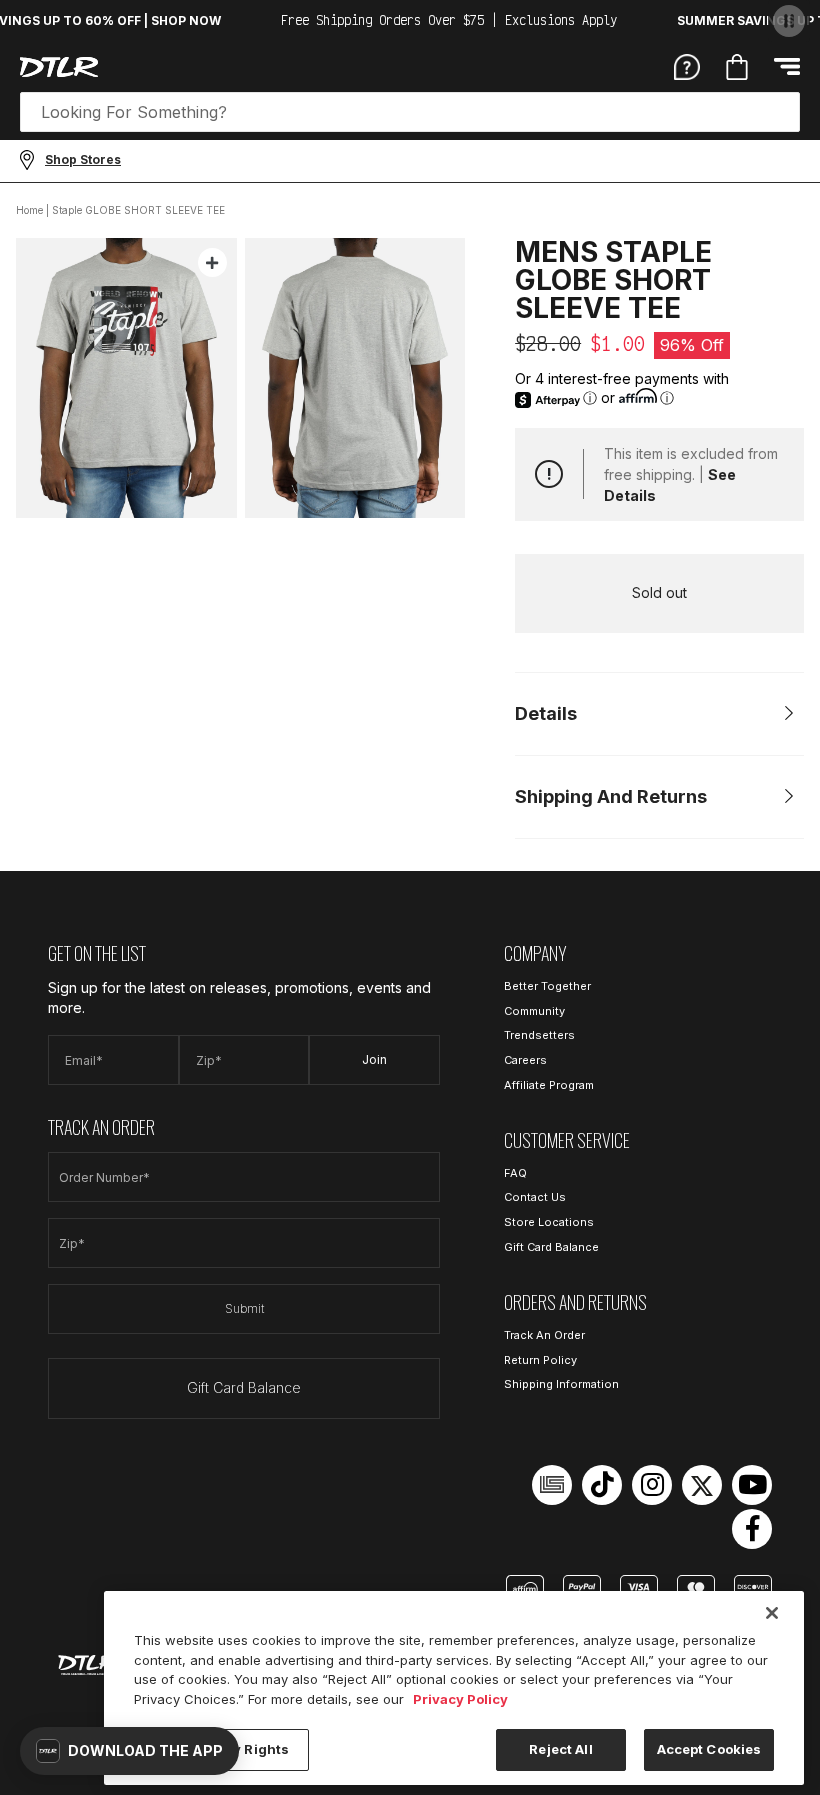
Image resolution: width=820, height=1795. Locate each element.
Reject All (560, 1749)
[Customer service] (687, 66)
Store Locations (549, 1222)
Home (29, 210)
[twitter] (702, 1485)
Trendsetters (539, 1035)
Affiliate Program (549, 1085)
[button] (129, 1751)
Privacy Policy (460, 1699)
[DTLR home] (59, 67)
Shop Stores (83, 159)
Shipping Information (561, 1384)
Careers (525, 1060)
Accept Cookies (709, 1749)
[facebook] (752, 1529)
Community (534, 1011)
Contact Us (535, 1197)
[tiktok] (602, 1485)
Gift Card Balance (244, 1387)
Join (374, 1059)
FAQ (515, 1173)
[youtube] (752, 1485)
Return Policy (540, 1360)
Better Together (547, 986)
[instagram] (652, 1485)
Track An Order (544, 1335)
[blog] (552, 1485)
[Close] (772, 1613)
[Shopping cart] (737, 67)
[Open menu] (787, 66)
